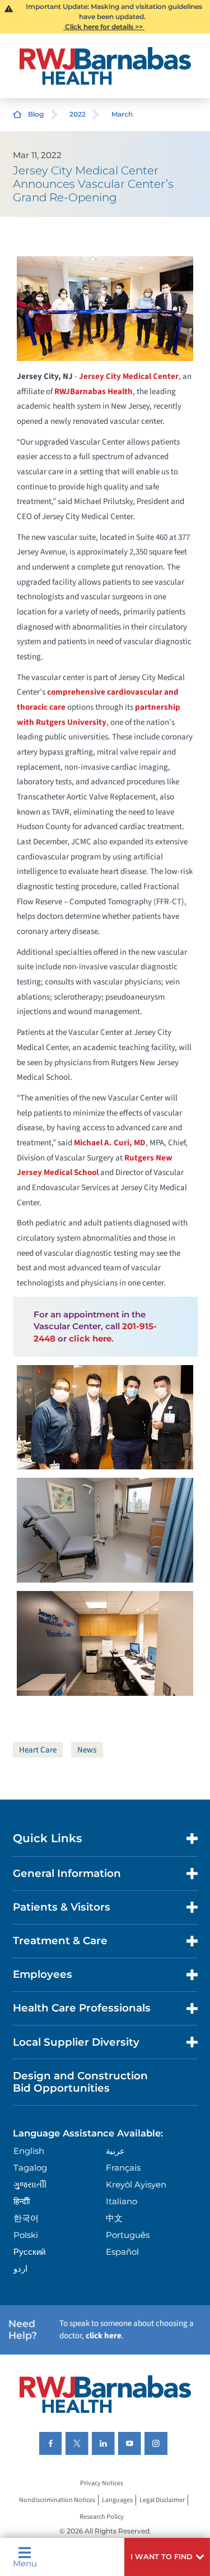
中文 (114, 2218)
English (29, 2151)
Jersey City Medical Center (129, 376)
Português (128, 2235)
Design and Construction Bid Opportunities (80, 2082)
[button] (167, 2557)
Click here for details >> (104, 27)
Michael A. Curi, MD (110, 1143)
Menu (25, 2563)
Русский (29, 2252)
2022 (78, 114)
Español (122, 2252)
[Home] (105, 66)
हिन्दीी (22, 2201)
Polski (26, 2235)
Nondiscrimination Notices (57, 2500)
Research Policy (102, 2517)
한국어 (26, 2218)
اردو (20, 2269)
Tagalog (30, 2168)
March (122, 114)
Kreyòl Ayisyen (136, 2184)
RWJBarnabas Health (94, 392)
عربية (115, 2151)
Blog (36, 114)
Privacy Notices (102, 2483)
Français (123, 2168)
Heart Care (38, 1750)
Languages (117, 2500)
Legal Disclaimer (162, 2500)
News (87, 1750)
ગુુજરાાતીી (30, 2184)
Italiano (122, 2201)
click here (90, 1338)
